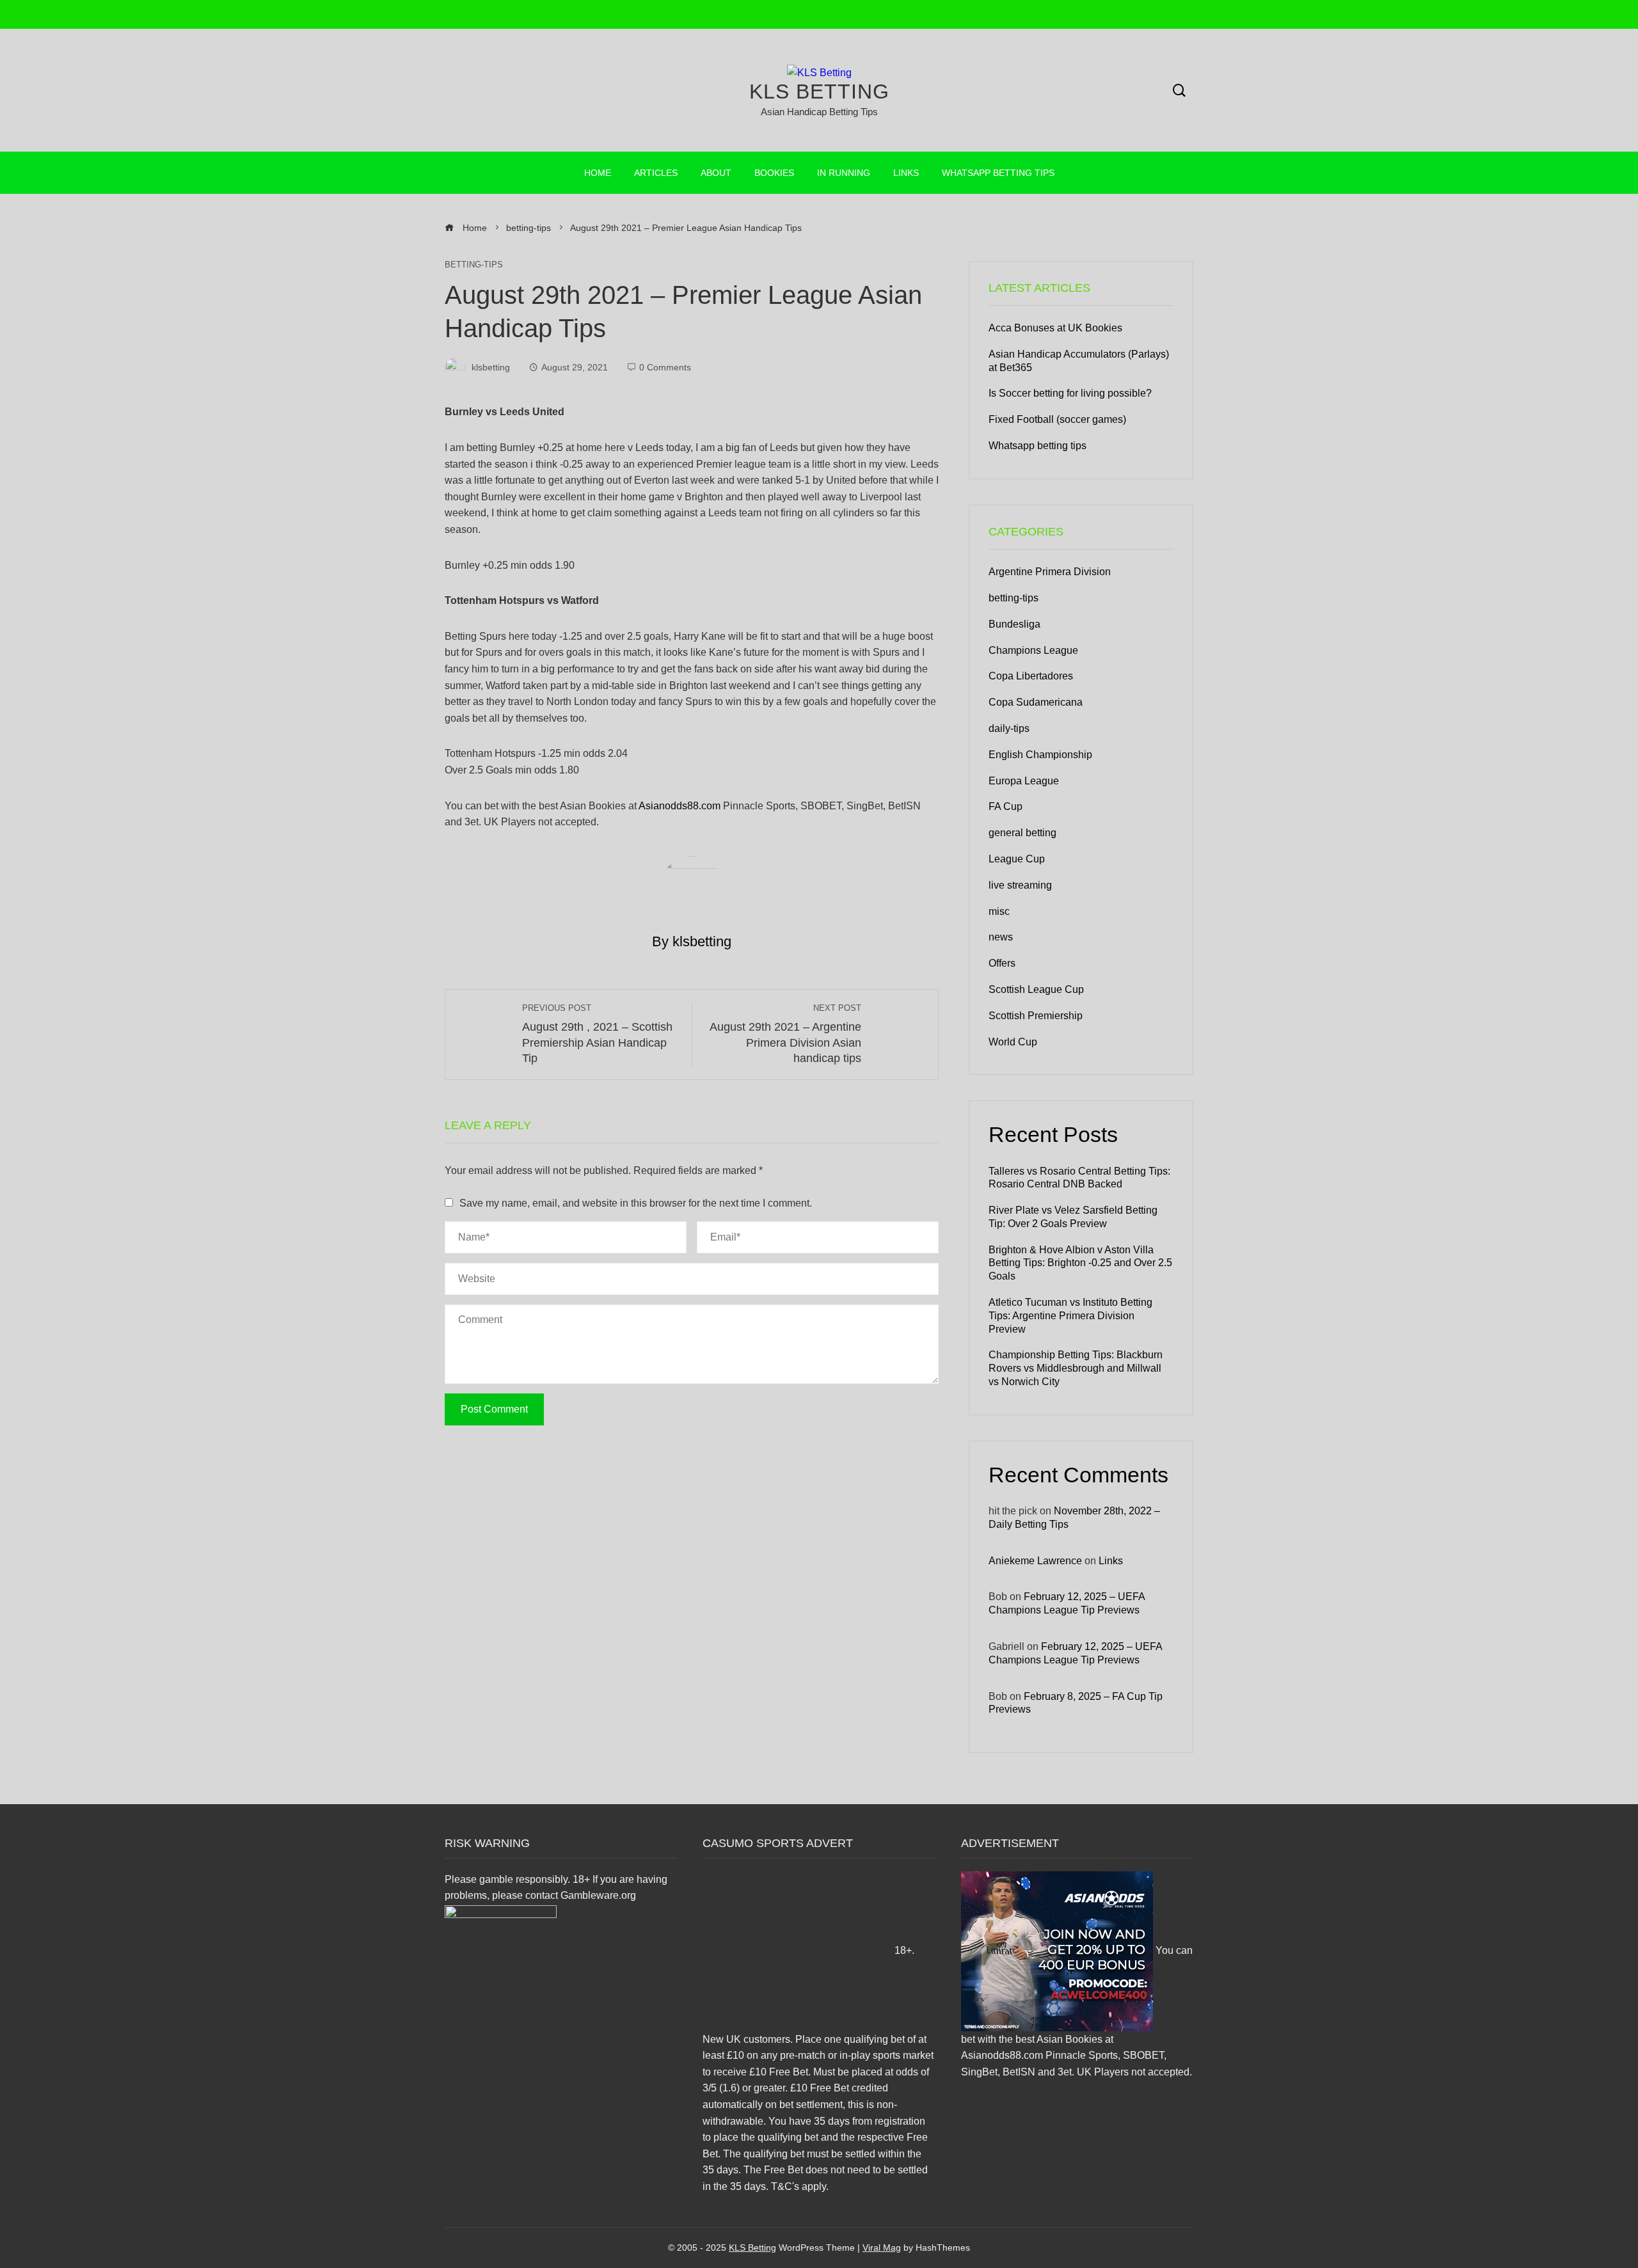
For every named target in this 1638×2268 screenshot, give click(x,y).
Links (906, 173)
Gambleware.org (598, 1895)
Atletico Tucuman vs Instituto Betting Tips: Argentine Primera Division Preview (1070, 1316)
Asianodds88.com (680, 806)
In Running (844, 173)
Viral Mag (882, 2248)
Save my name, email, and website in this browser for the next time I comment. (636, 1203)
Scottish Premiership (1036, 1016)
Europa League (1024, 781)
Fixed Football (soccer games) (1057, 419)
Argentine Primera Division (1050, 572)
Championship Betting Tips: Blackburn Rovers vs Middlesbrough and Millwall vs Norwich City (1076, 1368)
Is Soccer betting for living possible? (1070, 393)
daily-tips (1009, 728)
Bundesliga (1014, 624)
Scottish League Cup (1036, 989)
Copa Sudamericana (1036, 702)
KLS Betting (819, 91)
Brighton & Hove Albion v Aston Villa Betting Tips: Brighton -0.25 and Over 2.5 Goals (1080, 1263)
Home (598, 173)
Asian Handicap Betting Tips (819, 112)
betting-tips (474, 265)
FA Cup (1006, 806)
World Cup (1013, 1042)
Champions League (1033, 650)
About (716, 173)
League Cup (1017, 859)
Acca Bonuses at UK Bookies (1055, 328)
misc (999, 911)
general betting (1022, 833)
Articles (656, 173)
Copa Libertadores (1031, 676)
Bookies (774, 173)
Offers (1002, 963)
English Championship (1040, 755)
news (1001, 937)
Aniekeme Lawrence (1035, 1561)
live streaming (1020, 885)
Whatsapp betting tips (998, 173)
